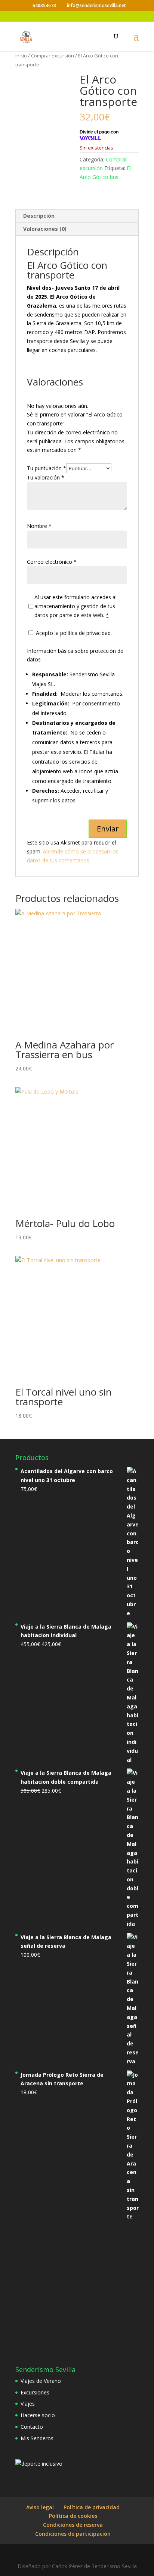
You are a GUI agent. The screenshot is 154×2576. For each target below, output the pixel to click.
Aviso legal (40, 2507)
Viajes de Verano (41, 2381)
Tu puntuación (47, 468)
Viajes (28, 2404)
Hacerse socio (38, 2415)
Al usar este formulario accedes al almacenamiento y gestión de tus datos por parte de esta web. (76, 606)
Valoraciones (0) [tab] (45, 229)
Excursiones (35, 2392)
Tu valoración (46, 477)
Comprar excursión (53, 56)
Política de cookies (73, 2516)
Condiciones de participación (73, 2534)
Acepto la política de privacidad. (73, 633)
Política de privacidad (92, 2507)
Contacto (32, 2427)
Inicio (21, 56)
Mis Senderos (37, 2438)
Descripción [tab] (39, 216)
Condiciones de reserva (73, 2525)
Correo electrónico (52, 562)
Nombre (39, 526)
